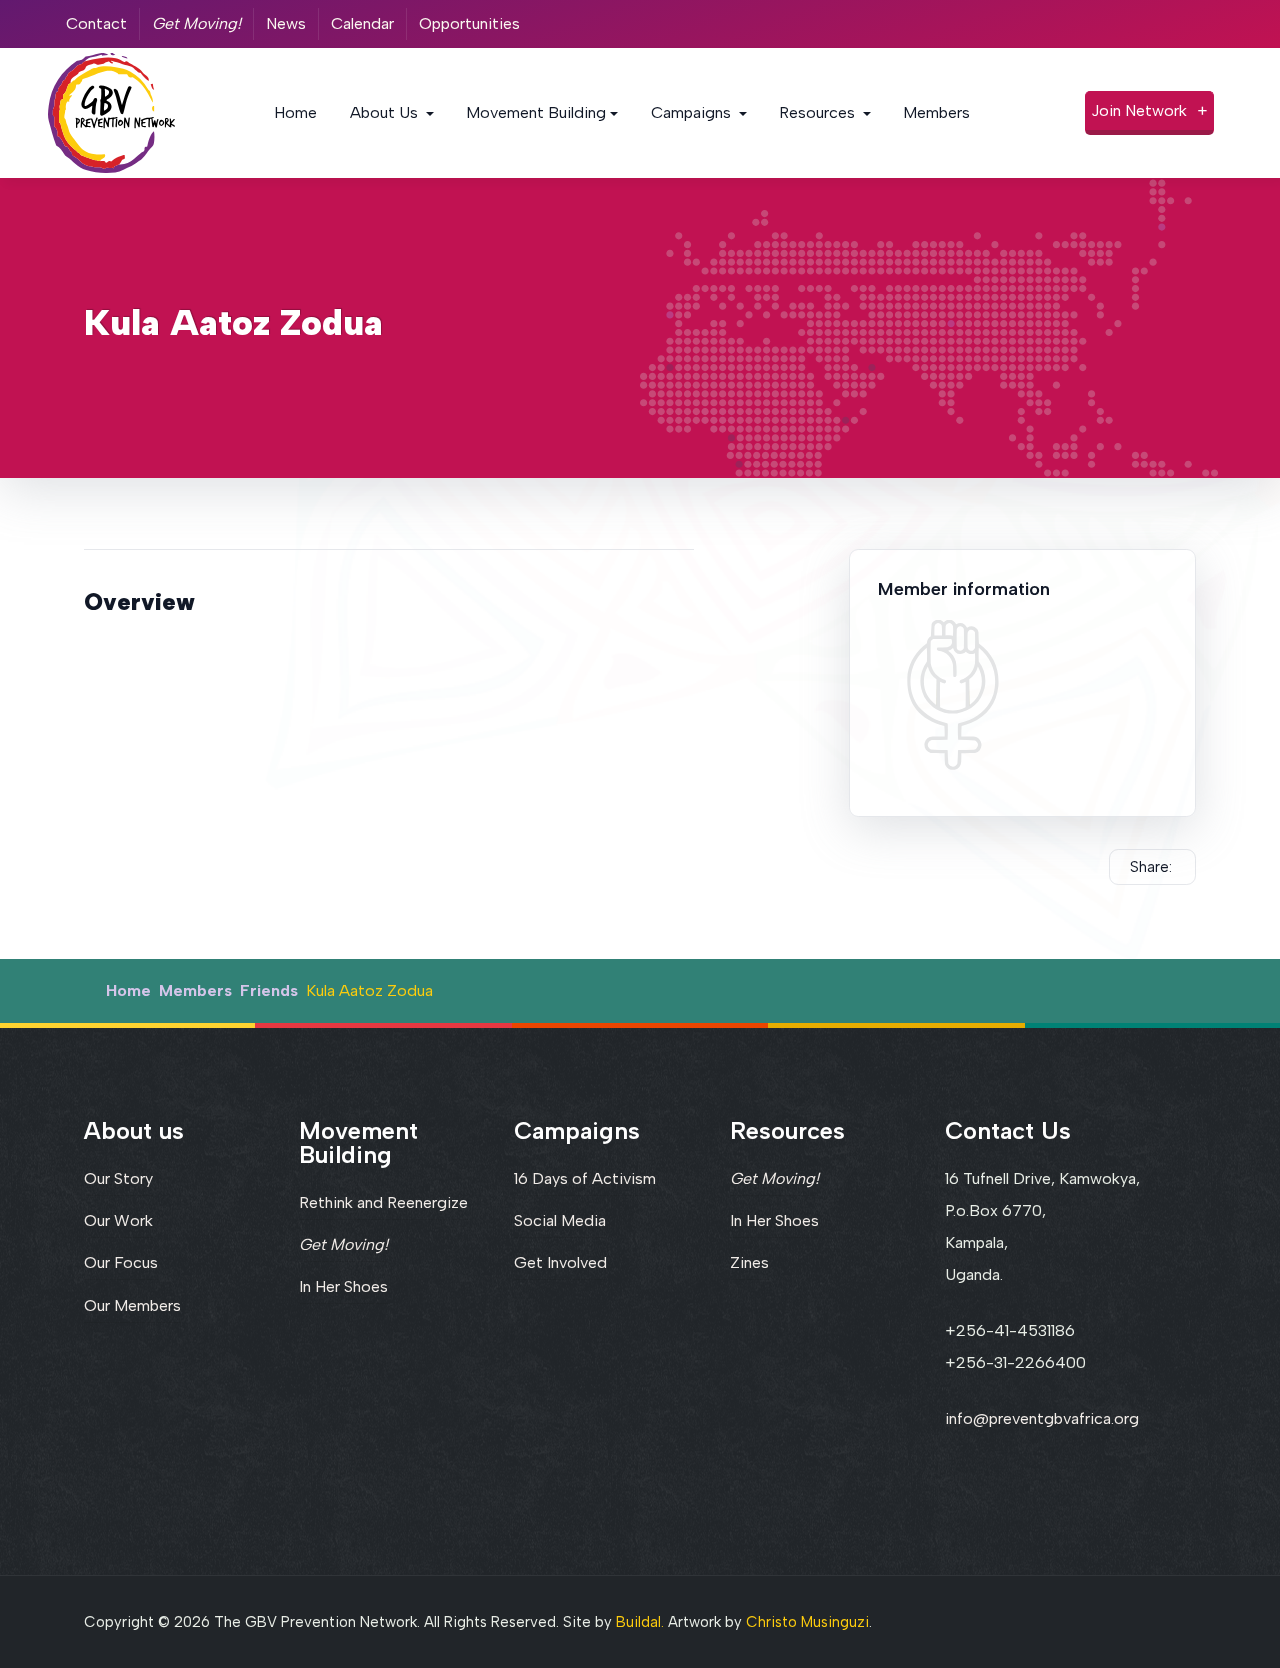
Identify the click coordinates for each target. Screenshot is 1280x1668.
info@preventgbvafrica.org (1042, 1418)
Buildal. (640, 1622)
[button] (391, 113)
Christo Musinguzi (807, 1622)
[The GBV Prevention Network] (112, 112)
